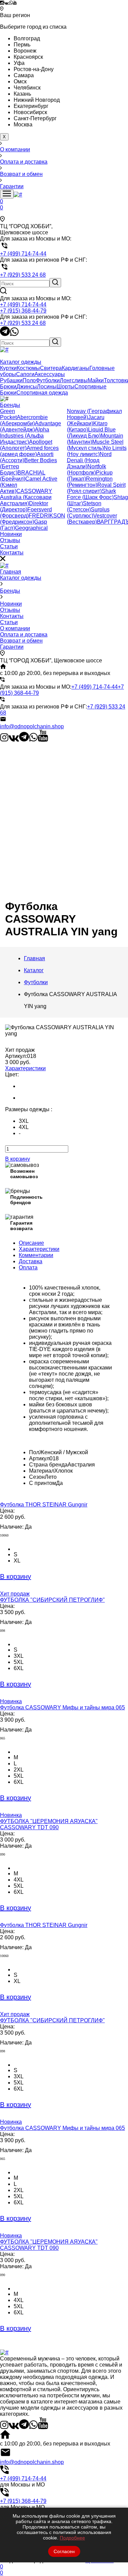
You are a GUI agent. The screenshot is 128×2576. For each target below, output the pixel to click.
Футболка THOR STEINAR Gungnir (44, 1505)
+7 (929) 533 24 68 (23, 323)
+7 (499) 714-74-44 (23, 305)
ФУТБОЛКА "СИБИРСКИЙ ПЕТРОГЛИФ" (52, 1600)
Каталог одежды (21, 578)
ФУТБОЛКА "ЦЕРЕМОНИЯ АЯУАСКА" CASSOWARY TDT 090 (49, 1824)
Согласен (64, 2551)
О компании (15, 628)
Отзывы (10, 610)
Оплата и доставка (24, 635)
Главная (11, 572)
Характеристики (25, 1068)
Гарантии (12, 647)
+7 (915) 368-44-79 (23, 311)
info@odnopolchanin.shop (32, 726)
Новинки (11, 604)
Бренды (10, 591)
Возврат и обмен (21, 641)
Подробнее (72, 2538)
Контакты (12, 616)
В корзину (18, 1159)
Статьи (9, 622)
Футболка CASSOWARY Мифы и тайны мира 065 (62, 1707)
